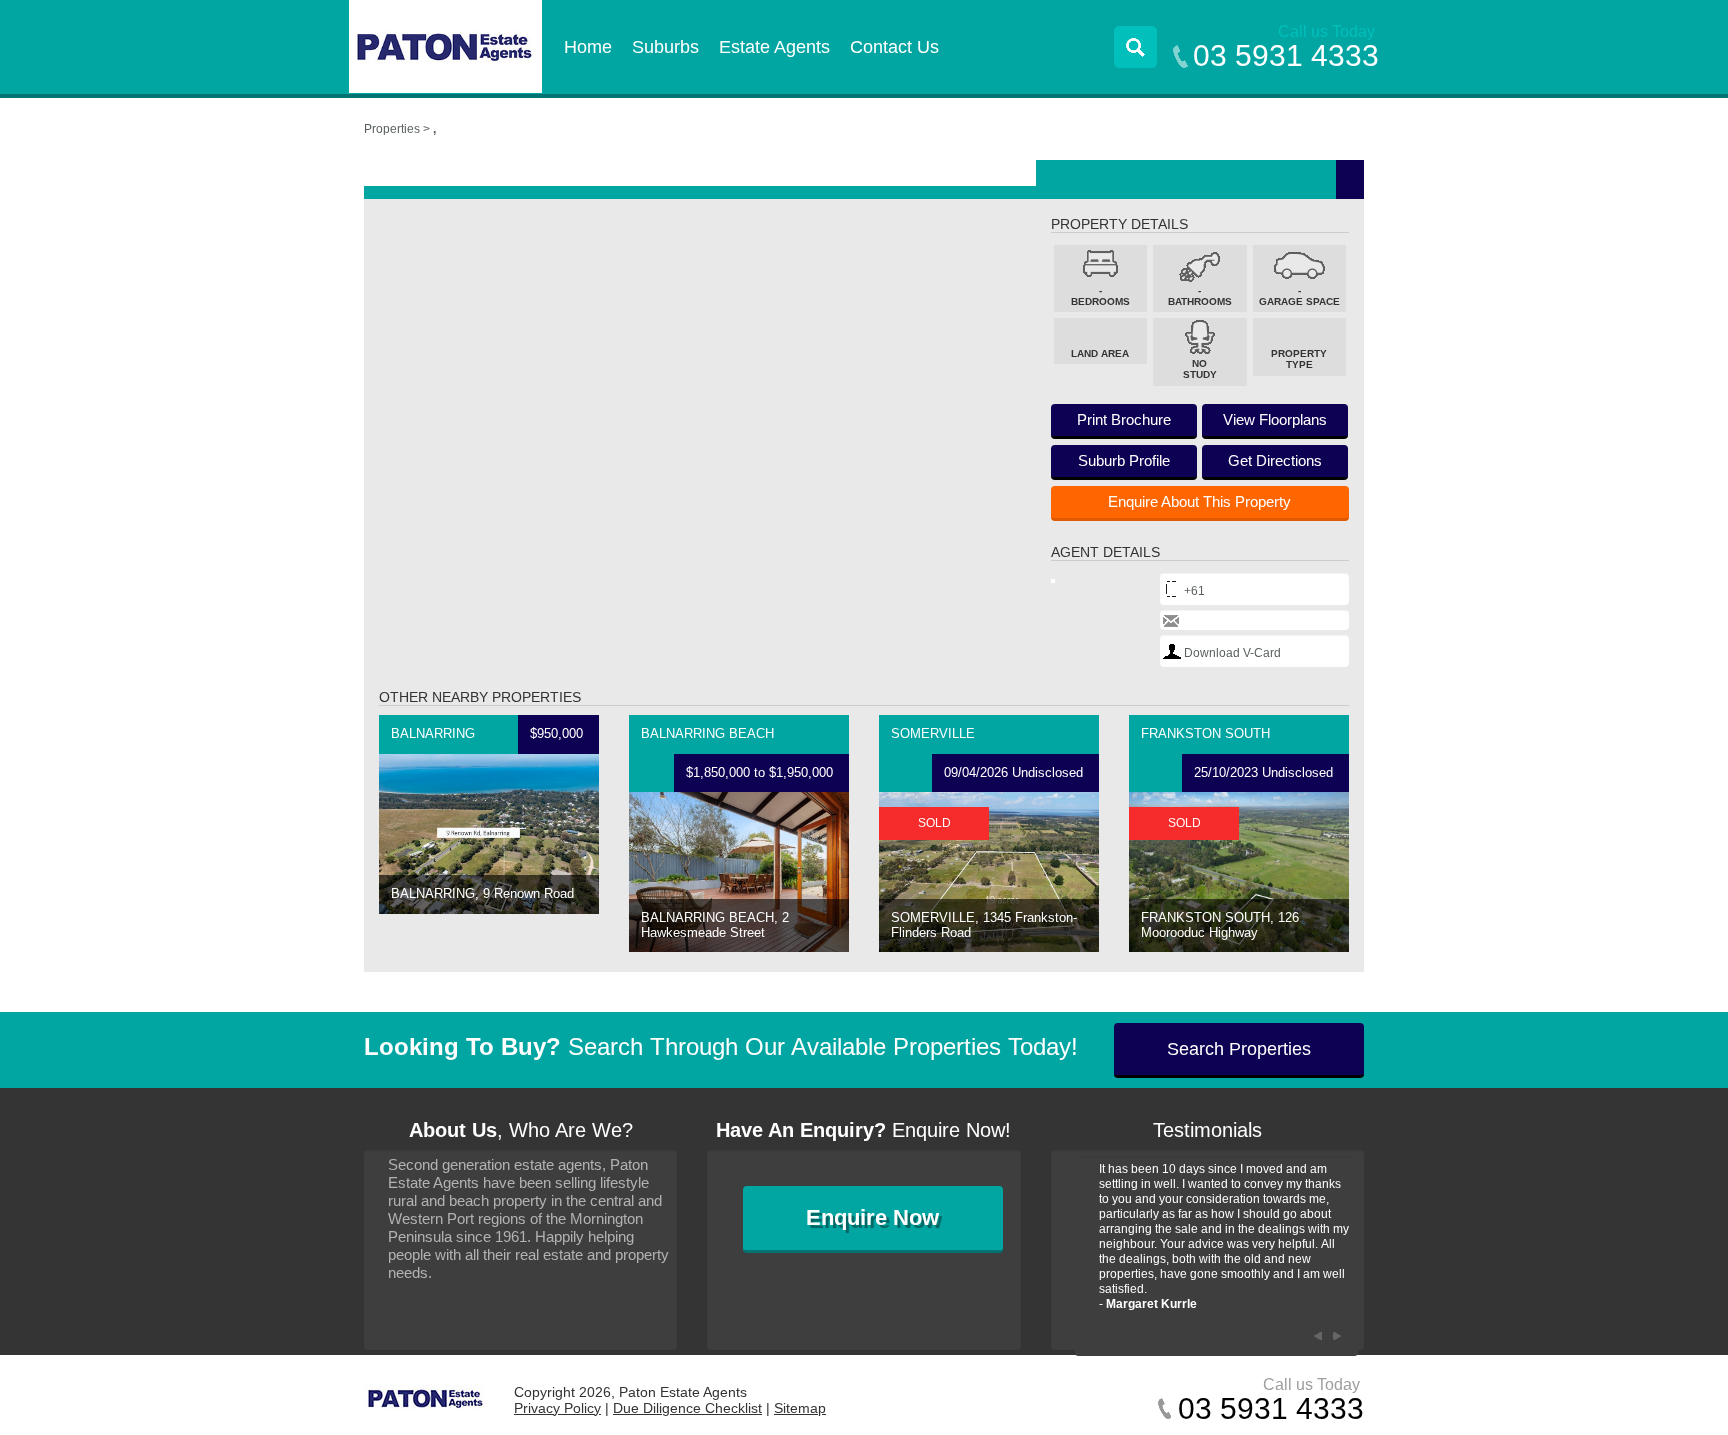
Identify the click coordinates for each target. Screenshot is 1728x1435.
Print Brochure (1124, 419)
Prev (1318, 1336)
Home (588, 47)
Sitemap (800, 1408)
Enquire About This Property (1199, 501)
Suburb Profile (1124, 460)
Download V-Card (1232, 653)
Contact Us (894, 47)
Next (1338, 1336)
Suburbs (665, 47)
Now (872, 1217)
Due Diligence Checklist (687, 1408)
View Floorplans (1275, 419)
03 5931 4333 (1286, 55)
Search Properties (1239, 1049)
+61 (1194, 591)
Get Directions (1275, 460)
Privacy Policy (557, 1408)
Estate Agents (774, 47)
